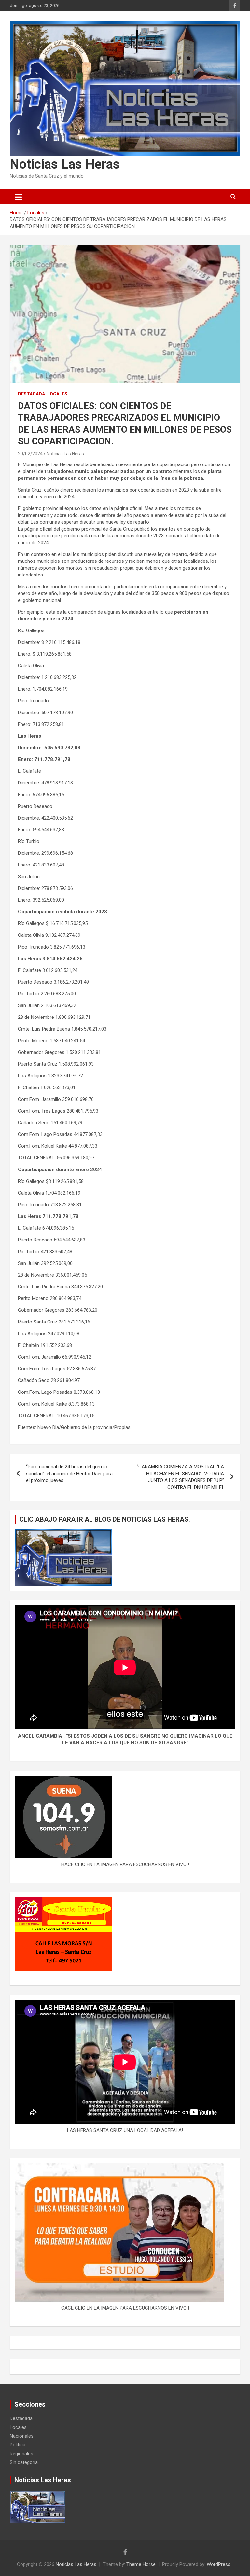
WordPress (219, 2564)
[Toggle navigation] (18, 197)
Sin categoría (24, 2462)
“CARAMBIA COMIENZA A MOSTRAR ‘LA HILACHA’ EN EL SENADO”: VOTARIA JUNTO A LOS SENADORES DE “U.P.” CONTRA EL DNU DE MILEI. (180, 1477)
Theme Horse (141, 2564)
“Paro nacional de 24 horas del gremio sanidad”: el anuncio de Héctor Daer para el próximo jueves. (69, 1474)
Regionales (21, 2454)
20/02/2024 (30, 454)
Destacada (31, 394)
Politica (18, 2445)
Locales (57, 394)
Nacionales (22, 2436)
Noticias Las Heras (65, 164)
